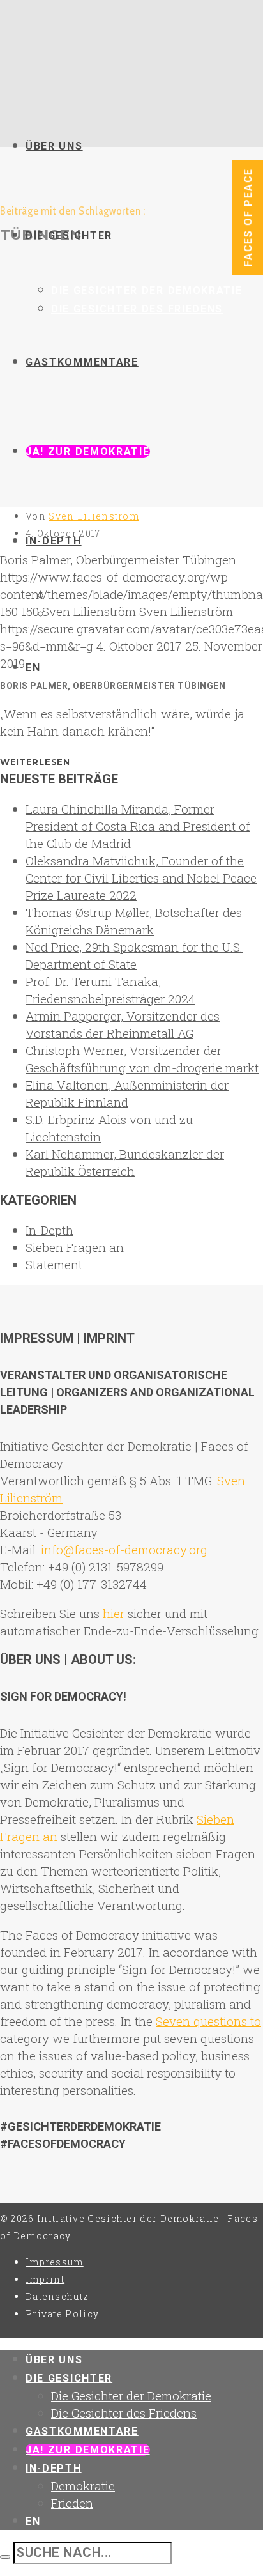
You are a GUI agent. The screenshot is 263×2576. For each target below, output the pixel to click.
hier (114, 1613)
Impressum (55, 2262)
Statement (54, 1264)
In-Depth (49, 1230)
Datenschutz (57, 2296)
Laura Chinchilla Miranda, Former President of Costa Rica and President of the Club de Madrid (138, 826)
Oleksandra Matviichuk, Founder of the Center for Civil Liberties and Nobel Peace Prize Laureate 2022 (141, 878)
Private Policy (62, 2314)
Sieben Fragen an (75, 1247)
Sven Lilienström (94, 516)
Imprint (45, 2279)
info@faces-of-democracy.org (124, 1549)
